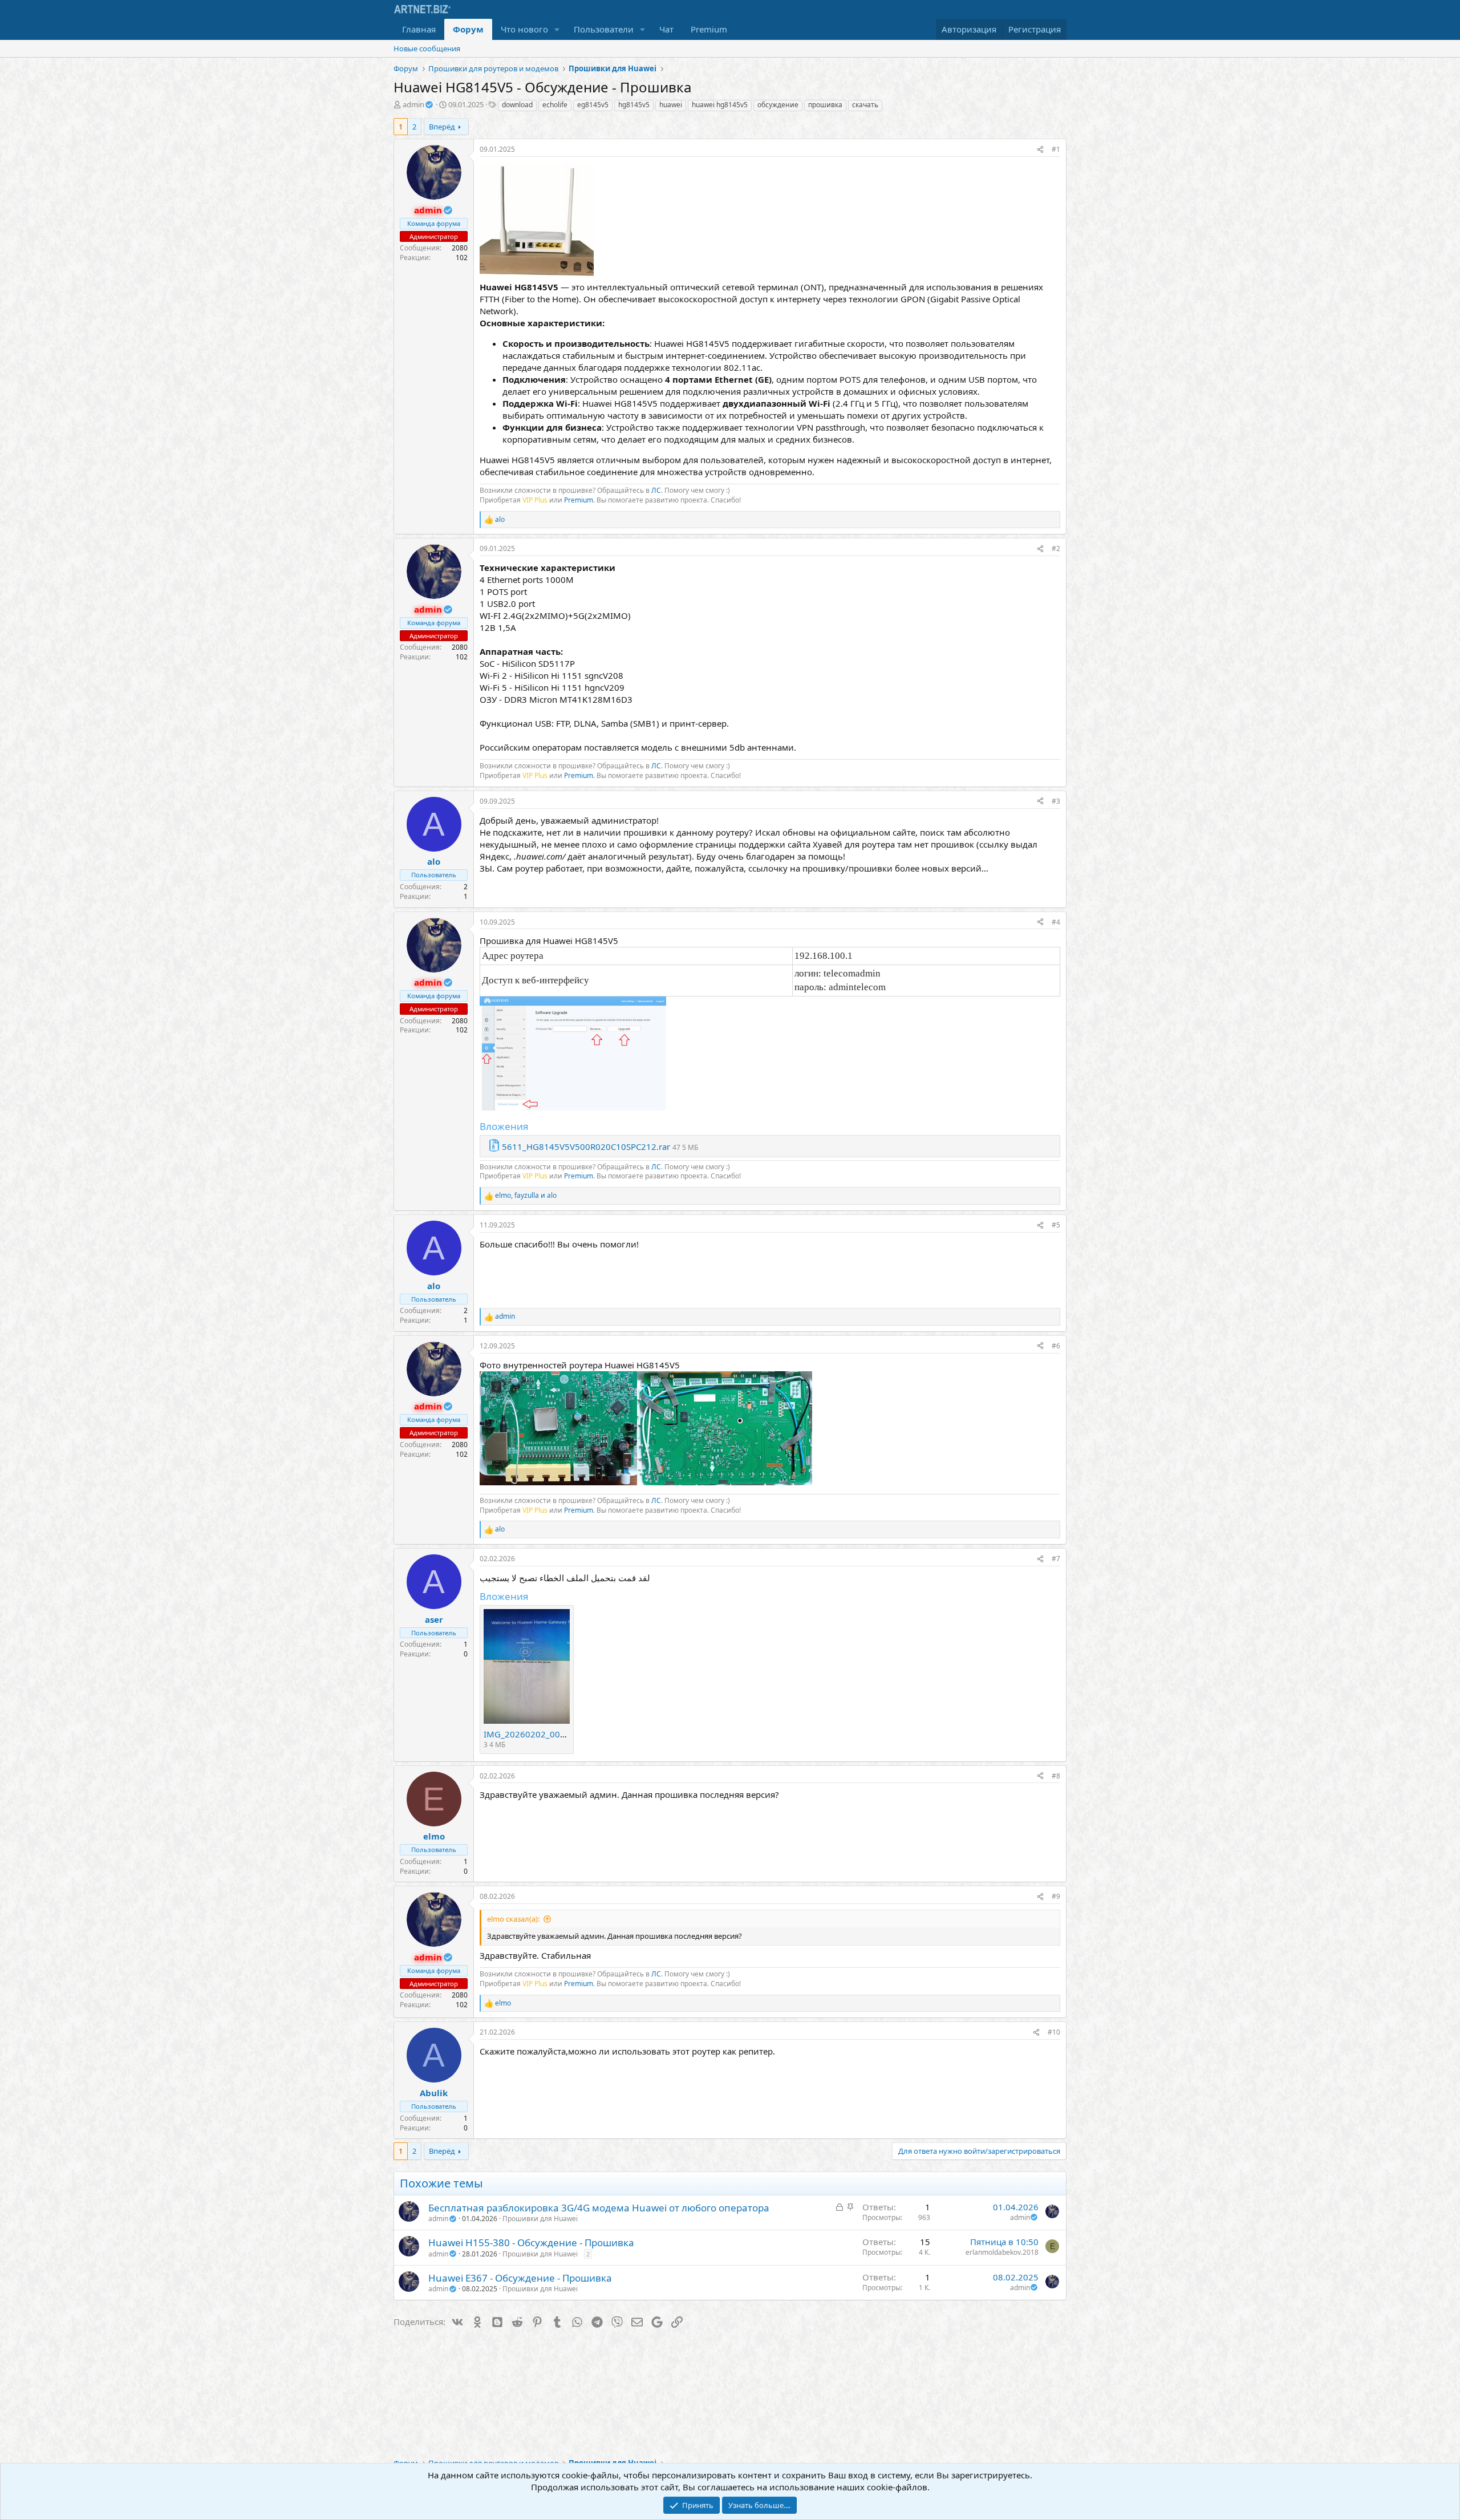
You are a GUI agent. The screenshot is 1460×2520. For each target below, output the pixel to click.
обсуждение (778, 105)
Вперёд (442, 127)
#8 (1056, 1776)
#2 (1056, 548)
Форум (468, 29)
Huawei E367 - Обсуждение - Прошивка (520, 2278)
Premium (709, 29)
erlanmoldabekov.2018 (1002, 2252)
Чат (666, 29)
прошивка (825, 105)
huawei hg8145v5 (720, 105)
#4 (1056, 922)
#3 (1056, 801)
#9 (1056, 1896)
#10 (1054, 2032)
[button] (557, 29)
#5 (1056, 1225)
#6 (1056, 1346)
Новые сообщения (427, 48)
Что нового (524, 29)
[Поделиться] (1040, 150)
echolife (555, 105)
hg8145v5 (634, 105)
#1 (1056, 149)
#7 (1056, 1559)
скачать (865, 105)
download (517, 105)
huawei (671, 105)
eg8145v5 (593, 105)
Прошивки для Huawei (540, 2219)
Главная (419, 29)
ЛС (656, 490)
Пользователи (604, 29)
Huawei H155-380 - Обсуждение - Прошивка (531, 2243)
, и (526, 1196)
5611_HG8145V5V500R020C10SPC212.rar (586, 1146)
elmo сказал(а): (513, 1919)
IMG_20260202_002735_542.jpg (549, 1734)
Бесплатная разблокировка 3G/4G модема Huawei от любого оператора (599, 2208)
